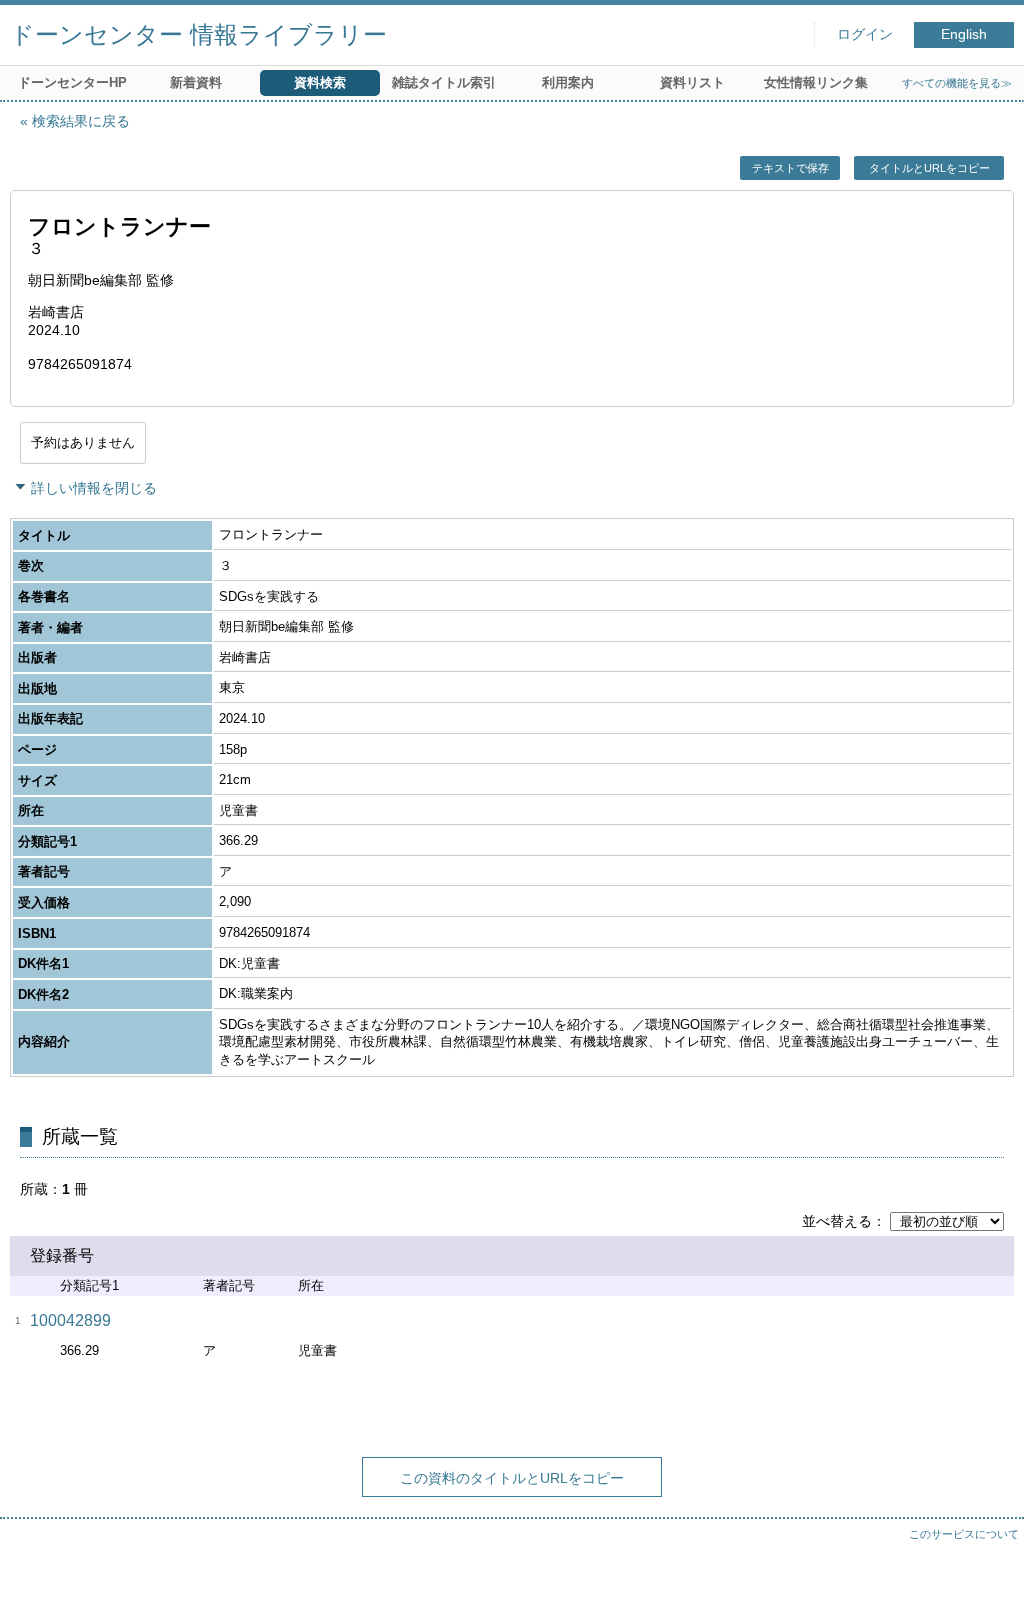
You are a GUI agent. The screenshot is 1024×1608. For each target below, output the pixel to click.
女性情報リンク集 (816, 82)
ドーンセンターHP (72, 82)
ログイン (865, 34)
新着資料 (196, 82)
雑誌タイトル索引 (444, 82)
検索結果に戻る (81, 121)
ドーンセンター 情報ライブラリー (198, 34)
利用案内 (568, 82)
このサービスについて (964, 1534)
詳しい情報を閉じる (94, 488)
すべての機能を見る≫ (957, 83)
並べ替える (837, 1221)
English (964, 34)
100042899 (70, 1320)
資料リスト (692, 82)
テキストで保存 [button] (790, 168)
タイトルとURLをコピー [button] (929, 168)
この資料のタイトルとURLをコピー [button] (512, 1478)
